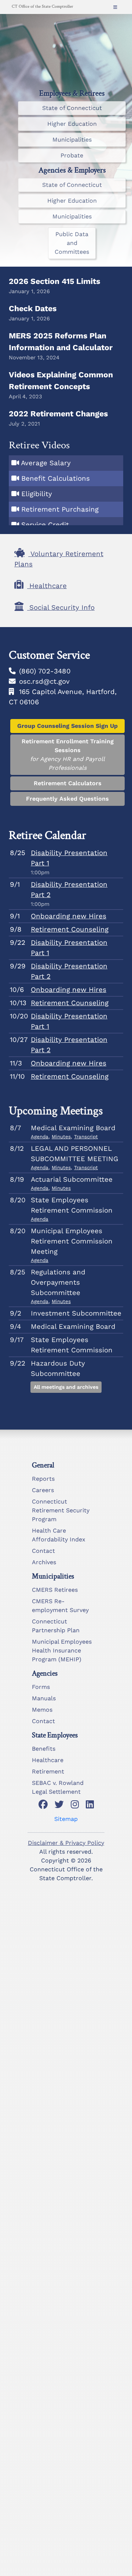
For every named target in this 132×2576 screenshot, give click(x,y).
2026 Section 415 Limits (54, 281)
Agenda (40, 1137)
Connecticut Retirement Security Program (61, 1510)
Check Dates (33, 308)
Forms (41, 1687)
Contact (43, 1551)
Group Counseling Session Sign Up (67, 726)
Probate (72, 155)
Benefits (44, 1749)
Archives (44, 1562)
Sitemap (66, 1819)
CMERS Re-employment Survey (60, 1606)
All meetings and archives (66, 1387)
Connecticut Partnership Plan (56, 1626)
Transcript (86, 1137)
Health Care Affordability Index (59, 1535)
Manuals (44, 1698)
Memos (42, 1710)
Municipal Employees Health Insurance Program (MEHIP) (62, 1650)
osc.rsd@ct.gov (44, 682)
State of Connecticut (72, 108)
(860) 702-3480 (45, 671)
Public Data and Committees (72, 243)
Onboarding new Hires (69, 916)
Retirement (48, 1771)
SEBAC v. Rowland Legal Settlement (58, 1787)
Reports (43, 1479)
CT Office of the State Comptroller (42, 6)
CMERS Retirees (55, 1590)
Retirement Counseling (70, 929)
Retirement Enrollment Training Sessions (68, 755)
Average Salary (46, 463)
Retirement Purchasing (60, 509)
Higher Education (72, 124)
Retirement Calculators (68, 783)
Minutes (61, 1137)
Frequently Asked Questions (67, 799)
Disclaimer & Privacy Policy (66, 1843)
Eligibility (37, 494)
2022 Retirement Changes (58, 414)
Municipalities (72, 140)
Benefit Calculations (56, 478)
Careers (43, 1490)
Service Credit (45, 525)
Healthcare (48, 1760)
